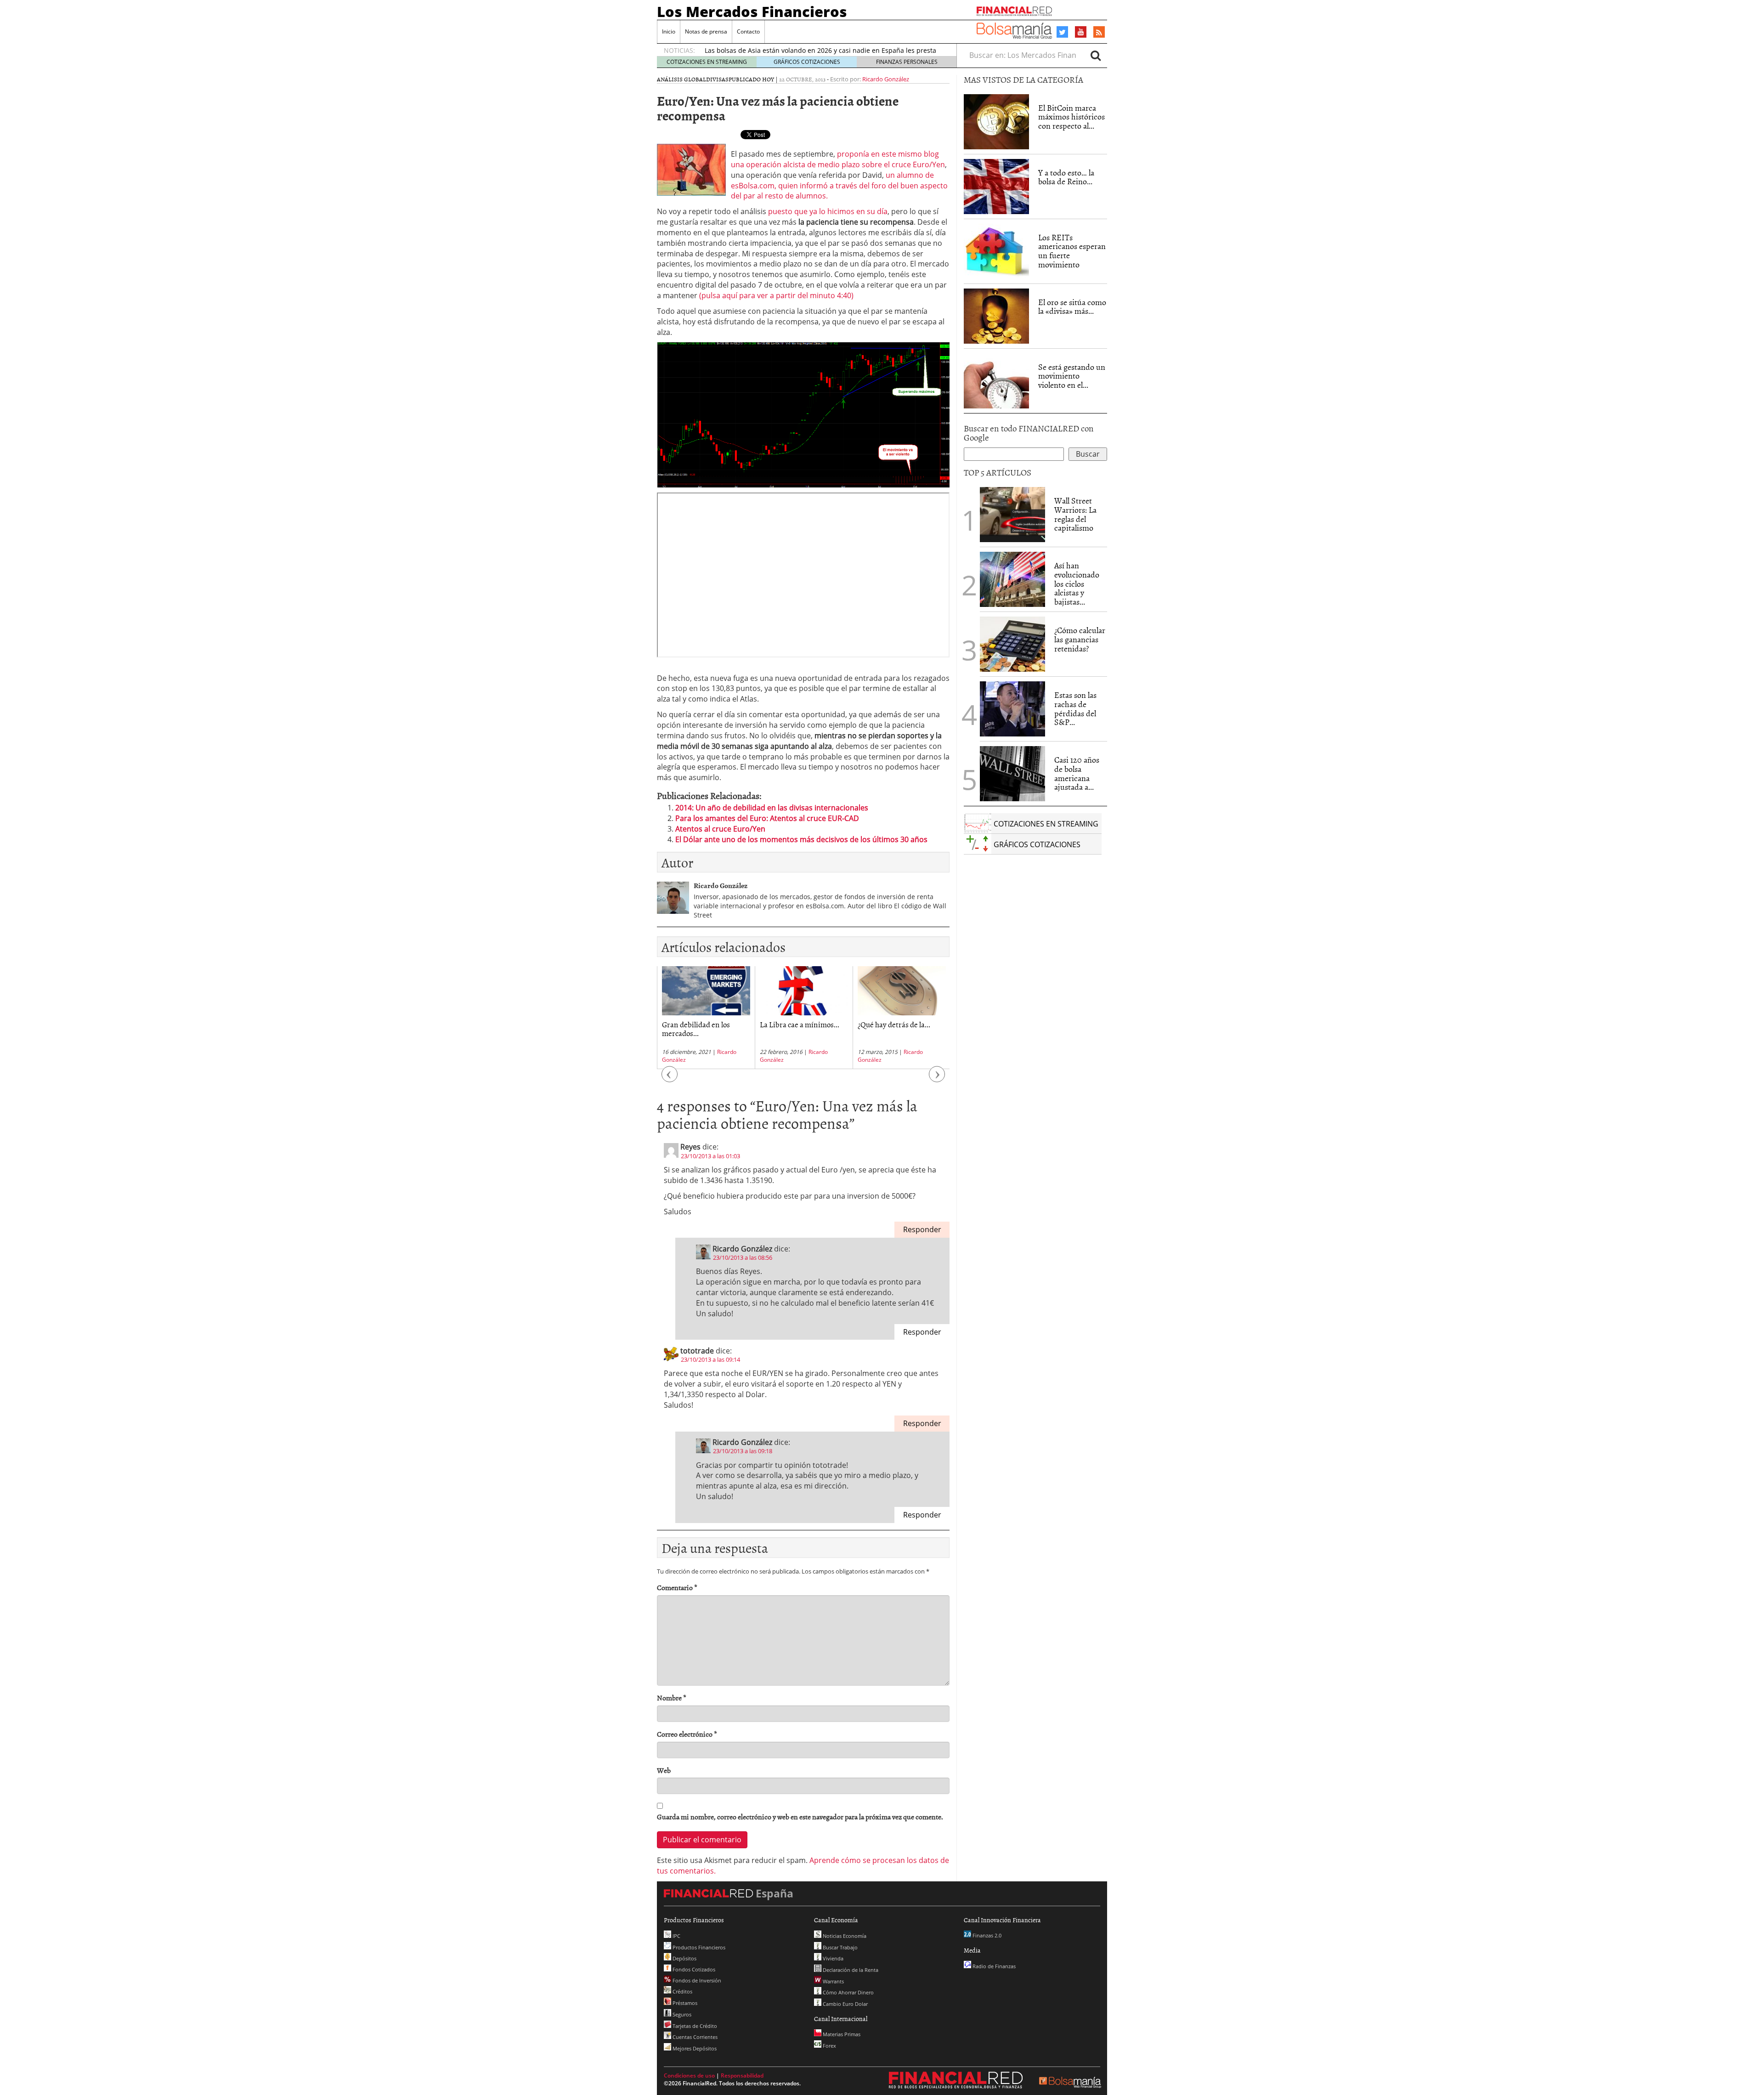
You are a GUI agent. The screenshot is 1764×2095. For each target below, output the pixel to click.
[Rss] (1099, 33)
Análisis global (681, 79)
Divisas (717, 79)
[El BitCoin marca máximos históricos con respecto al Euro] (996, 122)
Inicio (669, 31)
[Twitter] (1062, 32)
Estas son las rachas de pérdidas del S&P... (1075, 708)
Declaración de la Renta (850, 1970)
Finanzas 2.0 (986, 1935)
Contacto (748, 31)
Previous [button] (670, 1079)
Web (664, 1770)
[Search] (1096, 55)
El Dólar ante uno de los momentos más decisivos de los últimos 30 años (801, 839)
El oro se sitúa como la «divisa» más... (1072, 307)
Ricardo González (886, 79)
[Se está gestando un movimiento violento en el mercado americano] (996, 381)
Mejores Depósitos (694, 2048)
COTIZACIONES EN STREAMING (707, 62)
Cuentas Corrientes (694, 2037)
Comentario (677, 1588)
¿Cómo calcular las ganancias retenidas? (1080, 639)
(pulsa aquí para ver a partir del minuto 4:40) (775, 295)
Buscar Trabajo (840, 1947)
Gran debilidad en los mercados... (696, 1028)
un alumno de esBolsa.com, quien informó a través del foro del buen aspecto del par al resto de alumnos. (839, 186)
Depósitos (684, 1958)
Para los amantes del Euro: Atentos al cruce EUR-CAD (767, 818)
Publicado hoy (751, 79)
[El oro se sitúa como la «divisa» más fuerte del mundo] (996, 316)
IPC (676, 1936)
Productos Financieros (698, 1947)
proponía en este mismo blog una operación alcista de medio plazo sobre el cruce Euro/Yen (838, 159)
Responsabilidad (742, 2075)
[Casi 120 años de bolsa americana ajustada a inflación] (1012, 774)
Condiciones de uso (689, 2075)
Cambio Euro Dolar (845, 2004)
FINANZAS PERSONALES (907, 62)
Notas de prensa (706, 31)
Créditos (682, 1991)
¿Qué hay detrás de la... (894, 1024)
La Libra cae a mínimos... (800, 1024)
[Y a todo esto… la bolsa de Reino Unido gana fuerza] (996, 187)
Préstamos (684, 2003)
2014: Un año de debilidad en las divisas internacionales (772, 808)
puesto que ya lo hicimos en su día (827, 211)
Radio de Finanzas (993, 1966)
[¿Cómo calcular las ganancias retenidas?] (1012, 644)
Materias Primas (841, 2034)
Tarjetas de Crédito (694, 2026)
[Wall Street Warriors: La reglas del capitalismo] (1012, 514)
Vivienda (832, 1958)
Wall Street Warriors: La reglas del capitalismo (1075, 514)
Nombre (672, 1698)
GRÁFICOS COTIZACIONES (807, 62)
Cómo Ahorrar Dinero (848, 1992)
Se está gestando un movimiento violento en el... (1072, 376)
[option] (822, 54)
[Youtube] (1081, 32)
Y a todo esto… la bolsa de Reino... (1066, 177)
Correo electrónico (687, 1734)
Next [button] (937, 1079)
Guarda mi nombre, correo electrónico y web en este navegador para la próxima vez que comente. (800, 1817)
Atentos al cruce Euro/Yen (720, 829)
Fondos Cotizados (693, 1969)
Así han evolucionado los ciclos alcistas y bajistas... (1077, 583)
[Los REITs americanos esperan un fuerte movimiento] (996, 251)
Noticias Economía (844, 1936)
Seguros (681, 2014)
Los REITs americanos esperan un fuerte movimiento (1072, 251)
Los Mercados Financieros (752, 11)
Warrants (833, 1981)
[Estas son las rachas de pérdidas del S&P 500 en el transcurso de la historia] (1012, 709)
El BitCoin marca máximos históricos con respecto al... (1071, 117)
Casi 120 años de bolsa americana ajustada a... (1077, 773)
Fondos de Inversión (696, 1980)
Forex (829, 2046)
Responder (922, 1229)
